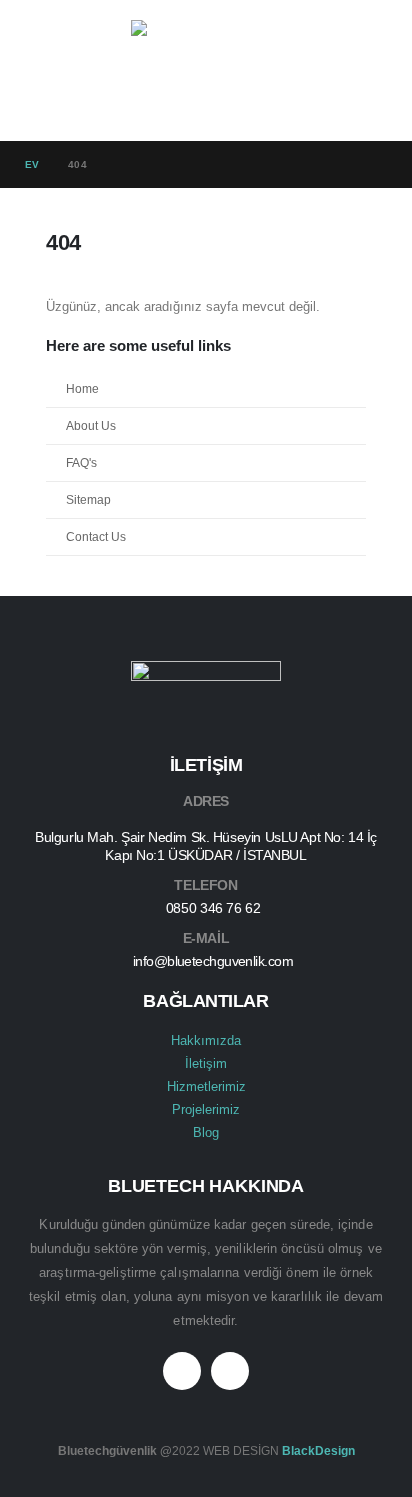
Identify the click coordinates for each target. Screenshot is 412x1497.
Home (82, 388)
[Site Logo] (206, 70)
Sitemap (88, 499)
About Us (91, 425)
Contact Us (96, 536)
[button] (43, 70)
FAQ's (81, 462)
